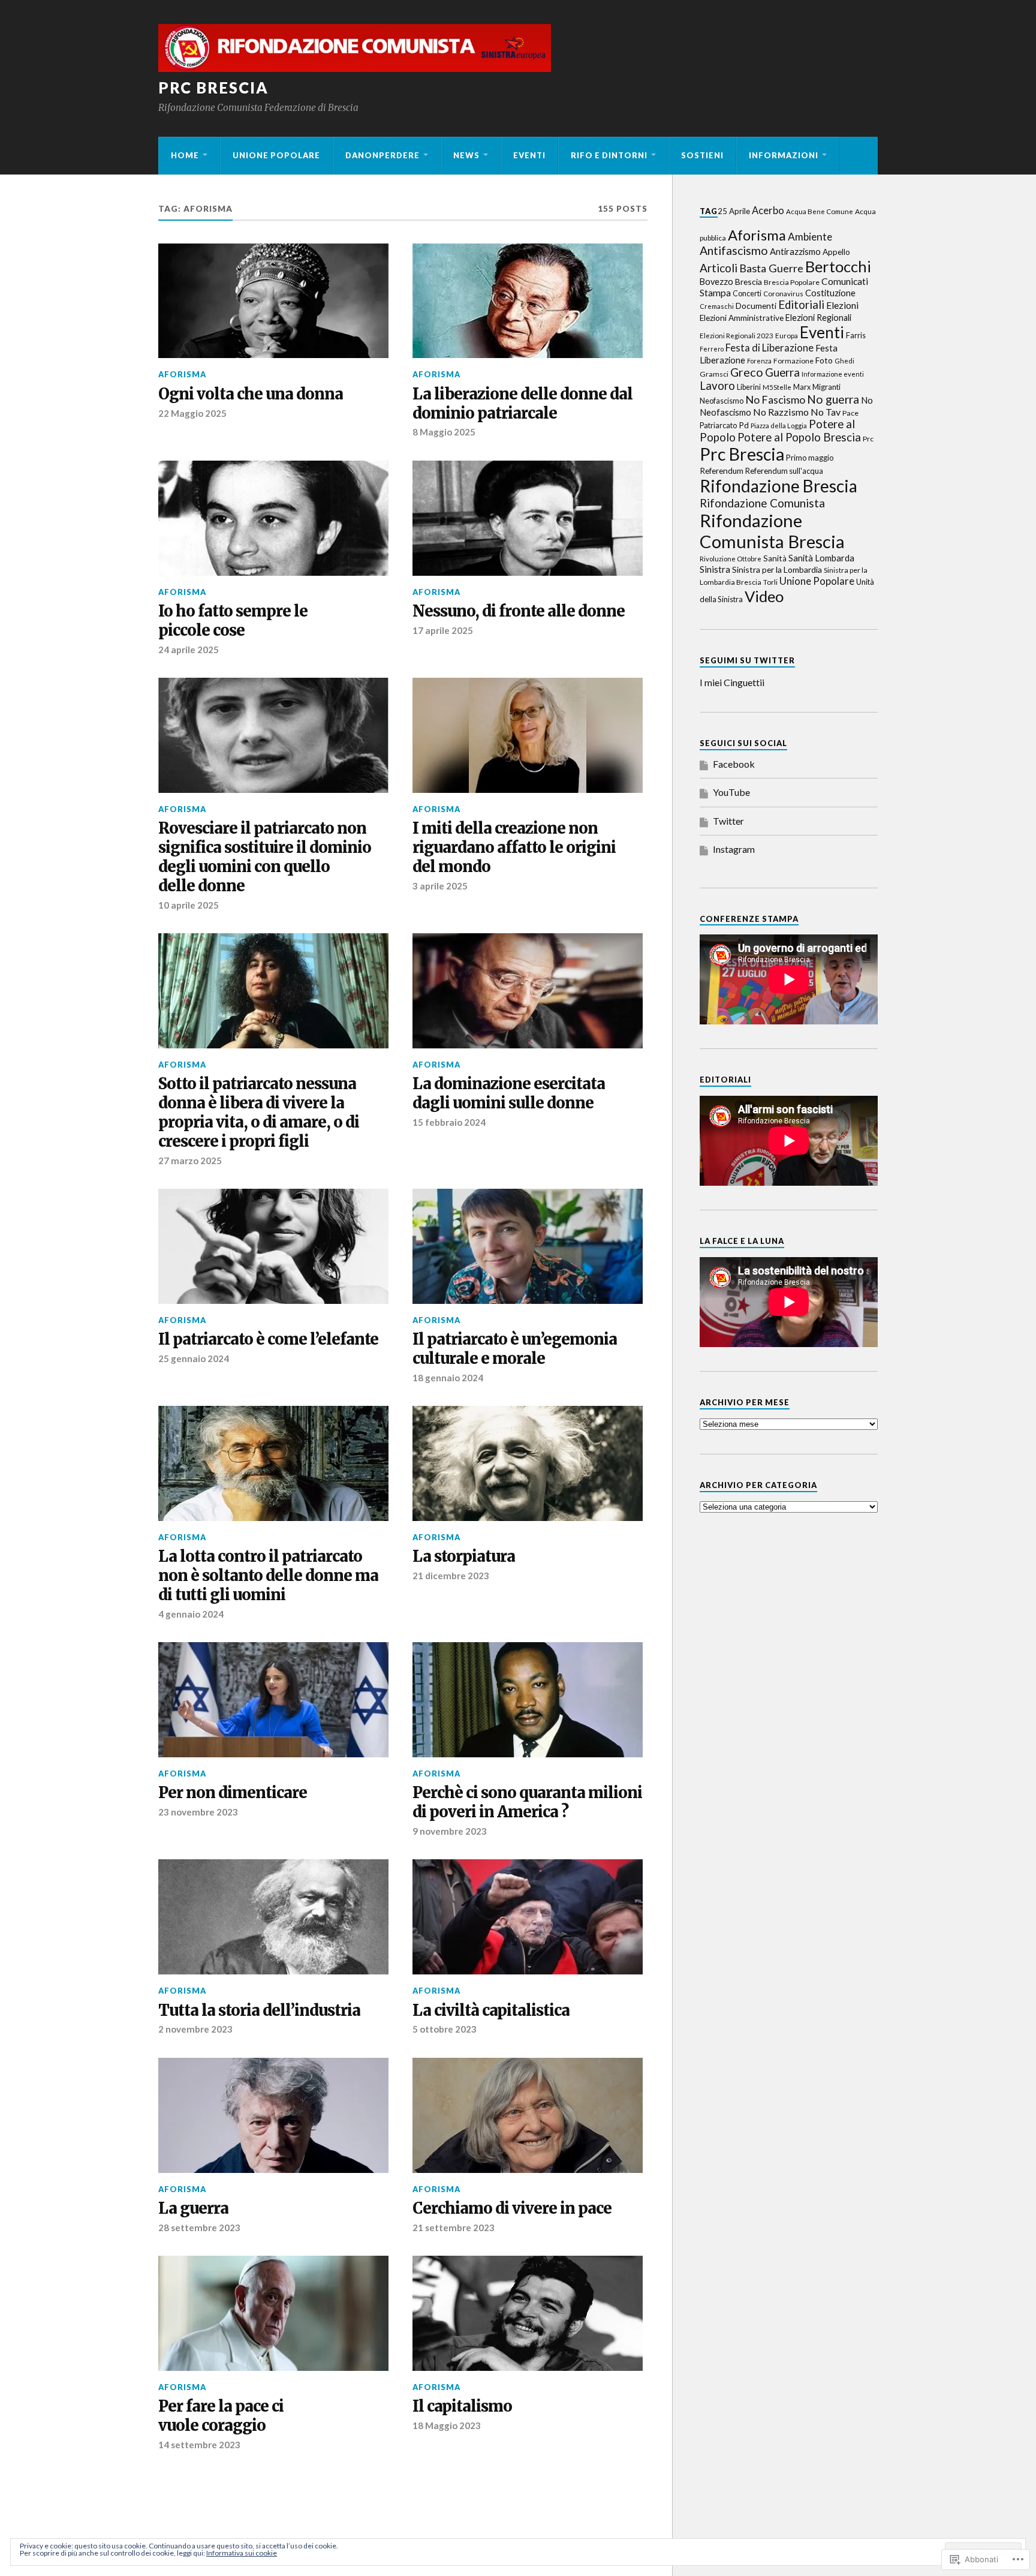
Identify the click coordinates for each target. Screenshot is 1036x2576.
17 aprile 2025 (443, 630)
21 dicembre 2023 (451, 1576)
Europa (787, 336)
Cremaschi (717, 306)
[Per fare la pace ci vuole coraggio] (273, 2313)
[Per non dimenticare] (273, 1700)
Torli (770, 582)
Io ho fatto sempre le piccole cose (233, 621)
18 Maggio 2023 (447, 2425)
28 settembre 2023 (199, 2228)
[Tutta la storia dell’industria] (273, 1917)
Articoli (719, 268)
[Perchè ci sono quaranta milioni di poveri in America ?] (528, 1700)
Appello (836, 252)
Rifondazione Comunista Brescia (772, 531)
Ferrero (712, 349)
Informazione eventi (833, 374)
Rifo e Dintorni (609, 155)
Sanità (775, 558)
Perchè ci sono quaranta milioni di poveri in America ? (527, 1803)
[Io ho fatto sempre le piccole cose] (273, 518)
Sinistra (715, 569)
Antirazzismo (795, 251)
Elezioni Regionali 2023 (737, 336)
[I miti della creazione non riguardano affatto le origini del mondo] (528, 735)
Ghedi (844, 361)
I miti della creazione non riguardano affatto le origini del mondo (514, 848)
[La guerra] (273, 2115)
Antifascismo (734, 250)
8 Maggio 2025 (444, 432)
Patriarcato (718, 426)
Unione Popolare (276, 155)
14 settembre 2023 (199, 2445)
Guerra (782, 372)
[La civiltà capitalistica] (528, 1917)
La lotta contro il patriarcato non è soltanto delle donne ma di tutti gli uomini (268, 1576)
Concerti (747, 294)
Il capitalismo (462, 2407)
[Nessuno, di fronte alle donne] (528, 518)
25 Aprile (734, 211)
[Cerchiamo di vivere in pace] (528, 2115)
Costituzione (830, 293)
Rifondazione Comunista (762, 503)
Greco (747, 372)
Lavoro (717, 386)
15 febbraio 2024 (449, 1122)
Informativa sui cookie (242, 2553)
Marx (802, 387)
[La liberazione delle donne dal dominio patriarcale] (528, 301)
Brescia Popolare (792, 282)
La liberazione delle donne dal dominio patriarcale (522, 404)
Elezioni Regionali (818, 318)
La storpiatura (464, 1557)
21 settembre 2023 (454, 2228)
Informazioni (784, 155)
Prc (868, 439)
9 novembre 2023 (450, 1831)
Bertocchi (838, 266)
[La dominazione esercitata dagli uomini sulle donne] (528, 991)
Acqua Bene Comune (820, 211)
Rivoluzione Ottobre (731, 559)
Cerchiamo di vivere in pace (512, 2209)
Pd (744, 425)
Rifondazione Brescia (778, 486)
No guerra (833, 399)
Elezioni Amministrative (742, 318)
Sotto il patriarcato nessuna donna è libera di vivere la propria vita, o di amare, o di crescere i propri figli (259, 1113)
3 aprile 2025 (440, 886)
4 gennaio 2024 (191, 1614)
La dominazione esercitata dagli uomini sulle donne (509, 1094)
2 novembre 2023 (195, 2029)
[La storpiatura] (528, 1463)
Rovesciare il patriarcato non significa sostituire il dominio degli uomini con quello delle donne (265, 857)
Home (185, 155)
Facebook (734, 764)
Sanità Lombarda (821, 558)
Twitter (728, 821)
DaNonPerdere (383, 155)
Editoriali (801, 305)
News (466, 155)
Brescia (749, 282)
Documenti (756, 306)
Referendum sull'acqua (784, 471)
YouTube (731, 792)
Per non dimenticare (233, 1793)
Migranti (826, 387)
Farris (856, 335)
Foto (824, 360)
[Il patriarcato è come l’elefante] (273, 1246)
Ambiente (810, 237)
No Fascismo (775, 399)
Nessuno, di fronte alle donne (519, 611)
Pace (850, 413)
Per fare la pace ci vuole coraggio (221, 2416)
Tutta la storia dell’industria (259, 2011)
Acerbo (768, 211)
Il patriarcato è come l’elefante (268, 1340)
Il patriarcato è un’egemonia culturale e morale (515, 1349)
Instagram (734, 849)
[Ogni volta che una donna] (273, 301)
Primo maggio (810, 458)
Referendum (722, 471)
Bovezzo (716, 282)
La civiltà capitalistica (491, 2011)
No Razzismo (781, 412)
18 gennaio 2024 (448, 1378)
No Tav (826, 412)
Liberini (749, 387)
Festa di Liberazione (770, 348)
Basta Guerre (771, 268)
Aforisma (182, 374)
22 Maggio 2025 (192, 413)
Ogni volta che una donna (251, 394)
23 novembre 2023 (198, 1812)
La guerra (193, 2209)
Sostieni (702, 155)
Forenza (759, 361)
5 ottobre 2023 (445, 2029)
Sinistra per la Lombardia (777, 569)
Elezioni (842, 305)
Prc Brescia (213, 88)
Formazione (793, 361)
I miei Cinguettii (732, 682)
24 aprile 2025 (189, 650)
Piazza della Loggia (779, 426)
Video (764, 596)
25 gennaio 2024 (194, 1358)
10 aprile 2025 (189, 905)
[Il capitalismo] (528, 2313)
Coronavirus (783, 294)
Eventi (529, 155)
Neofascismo (722, 401)
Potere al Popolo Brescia (799, 437)
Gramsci (714, 374)
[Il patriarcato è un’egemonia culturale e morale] (528, 1246)
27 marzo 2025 (190, 1161)
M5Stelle (777, 387)
